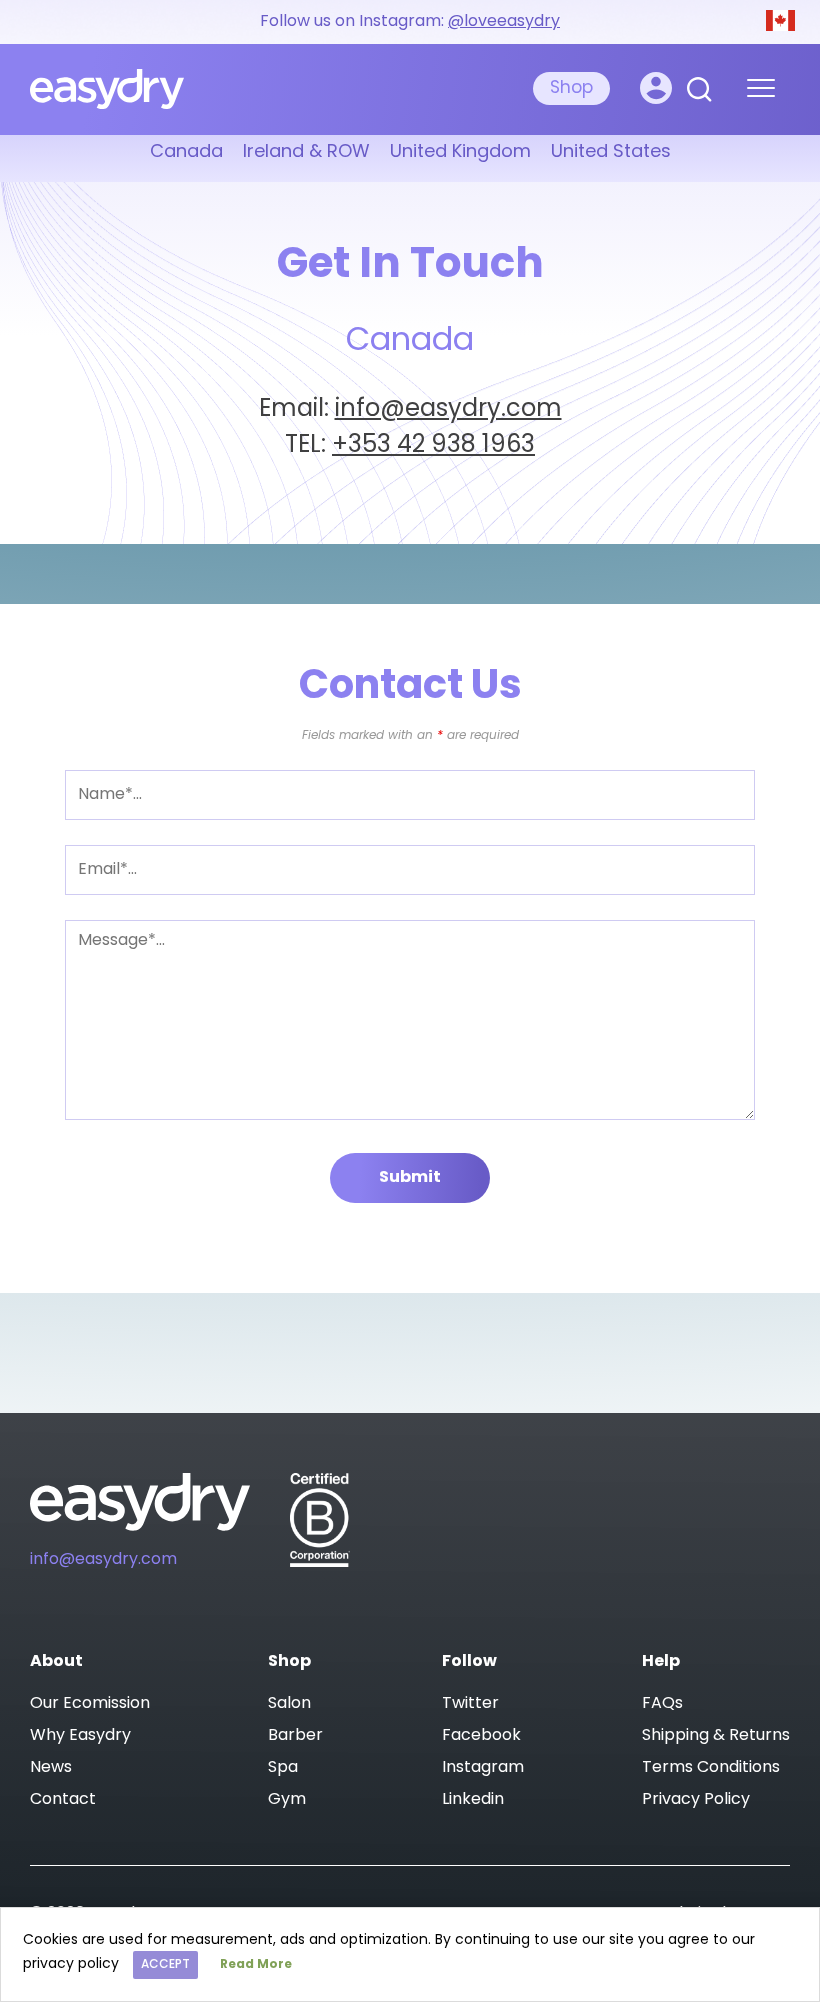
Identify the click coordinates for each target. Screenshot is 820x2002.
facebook (481, 1736)
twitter (470, 1704)
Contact (63, 1800)
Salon (289, 1704)
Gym (287, 1800)
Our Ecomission (90, 1704)
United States (611, 153)
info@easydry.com (448, 410)
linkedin (473, 1800)
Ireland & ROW (306, 153)
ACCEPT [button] (165, 1965)
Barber (295, 1736)
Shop (571, 88)
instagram (483, 1768)
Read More (256, 1965)
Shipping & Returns (716, 1736)
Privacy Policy (696, 1800)
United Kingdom (460, 153)
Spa (283, 1768)
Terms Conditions (711, 1768)
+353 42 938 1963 (433, 446)
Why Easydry (80, 1736)
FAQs (662, 1704)
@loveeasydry (504, 22)
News (51, 1768)
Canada (186, 153)
